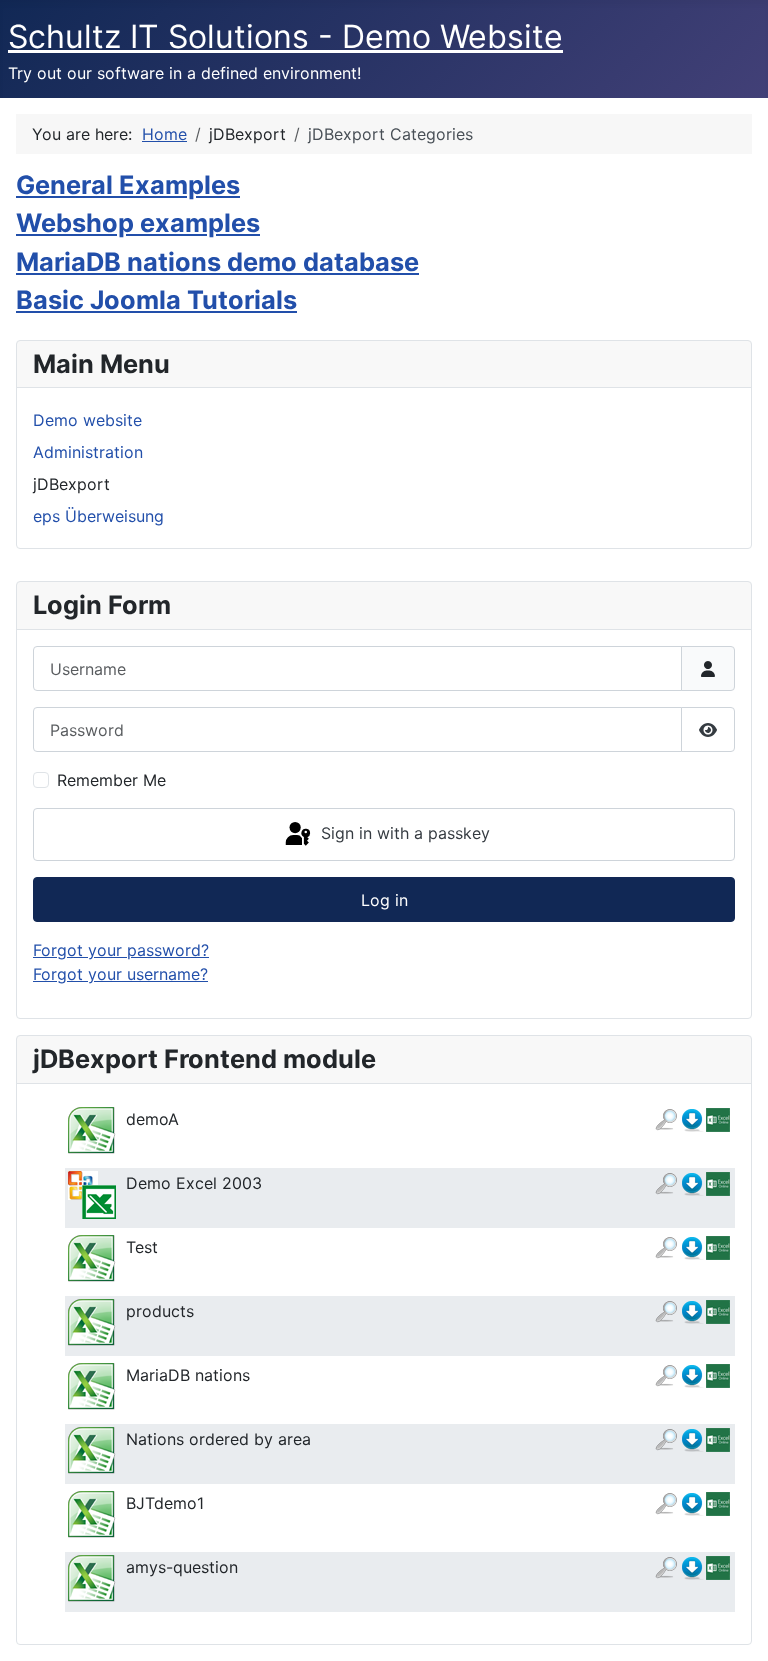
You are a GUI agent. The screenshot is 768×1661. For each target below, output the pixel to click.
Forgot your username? (120, 974)
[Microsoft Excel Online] (718, 1119)
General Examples (128, 184)
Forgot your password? (121, 950)
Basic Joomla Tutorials (156, 299)
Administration (88, 452)
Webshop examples (138, 222)
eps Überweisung (98, 516)
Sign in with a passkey (403, 833)
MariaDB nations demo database (217, 261)
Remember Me (111, 780)
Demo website (87, 420)
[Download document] (692, 1119)
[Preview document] (666, 1119)
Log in (384, 900)
